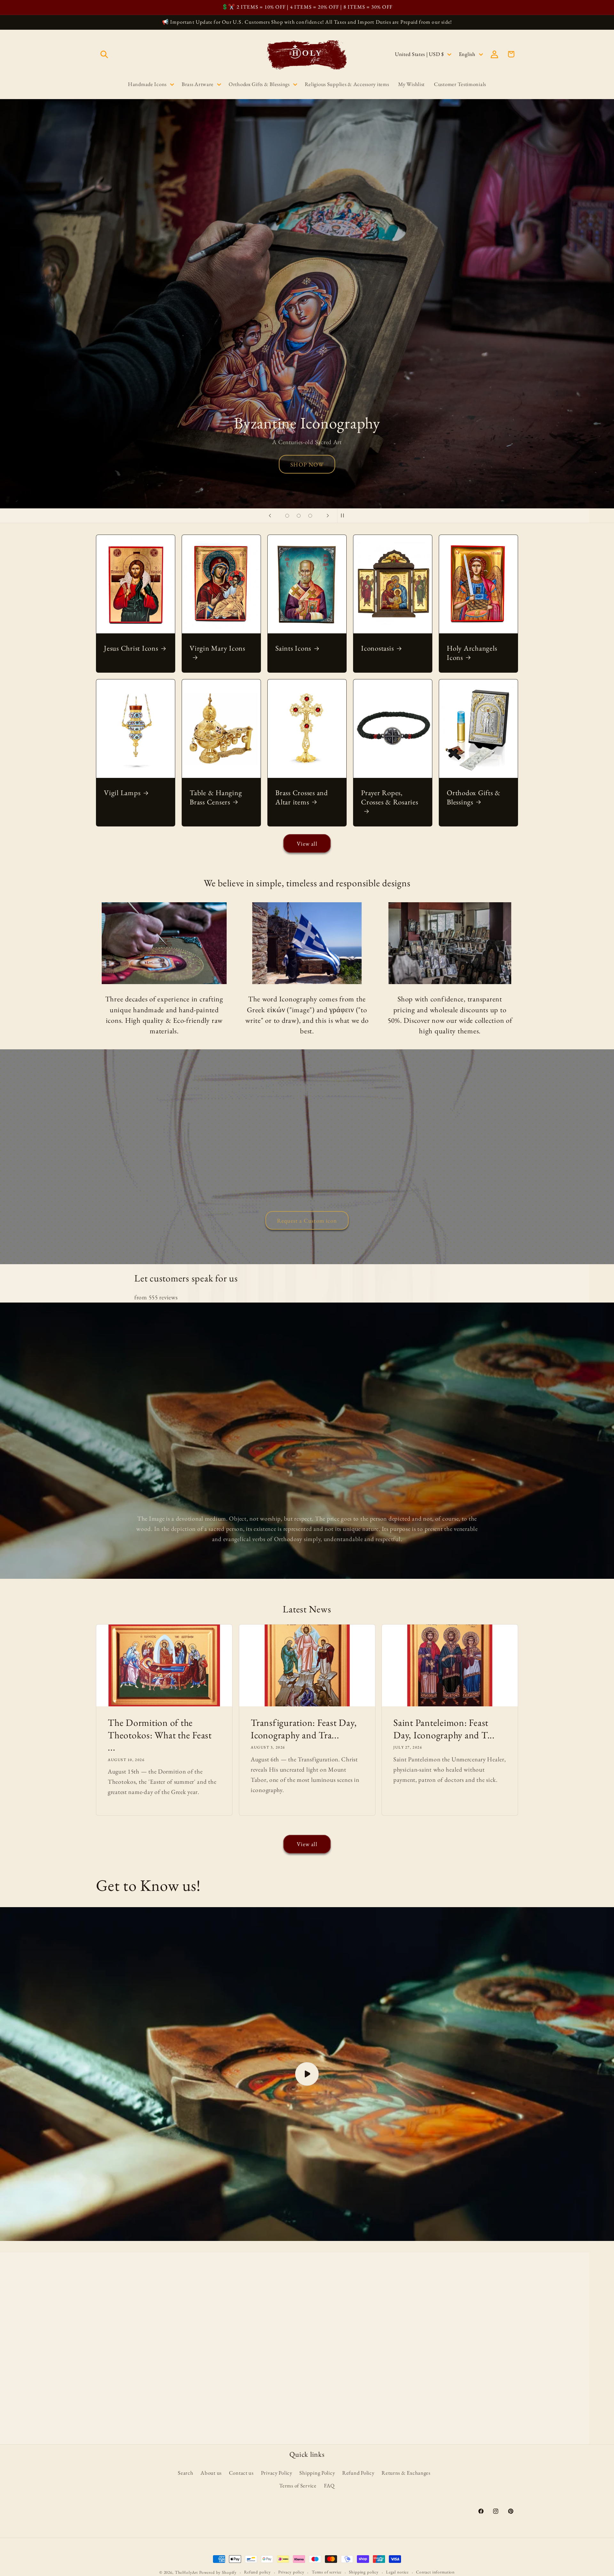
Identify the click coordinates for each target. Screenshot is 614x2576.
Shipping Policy (317, 2473)
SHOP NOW (307, 464)
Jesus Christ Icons (131, 648)
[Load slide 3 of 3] (310, 516)
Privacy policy (291, 2572)
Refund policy (257, 2572)
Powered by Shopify (218, 2572)
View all (307, 844)
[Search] (104, 54)
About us (211, 2473)
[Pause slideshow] (344, 516)
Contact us (241, 2473)
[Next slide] (328, 516)
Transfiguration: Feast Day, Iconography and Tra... (304, 1729)
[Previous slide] (270, 516)
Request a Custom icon (307, 1220)
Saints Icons (293, 648)
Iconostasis (377, 648)
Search (185, 2473)
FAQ (329, 2486)
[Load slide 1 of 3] (287, 516)
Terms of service (327, 2572)
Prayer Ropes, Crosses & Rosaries (390, 797)
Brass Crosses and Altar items (302, 797)
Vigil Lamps (122, 793)
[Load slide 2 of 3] (299, 516)
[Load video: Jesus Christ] (307, 2074)
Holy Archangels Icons (472, 653)
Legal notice (397, 2572)
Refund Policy (358, 2473)
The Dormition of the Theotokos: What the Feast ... (160, 1735)
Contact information (435, 2572)
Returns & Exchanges (406, 2473)
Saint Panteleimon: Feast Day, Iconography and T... (444, 1729)
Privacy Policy (277, 2473)
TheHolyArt (186, 2572)
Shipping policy (364, 2572)
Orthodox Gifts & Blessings (474, 797)
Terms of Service (298, 2486)
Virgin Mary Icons (217, 648)
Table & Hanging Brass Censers (216, 797)
